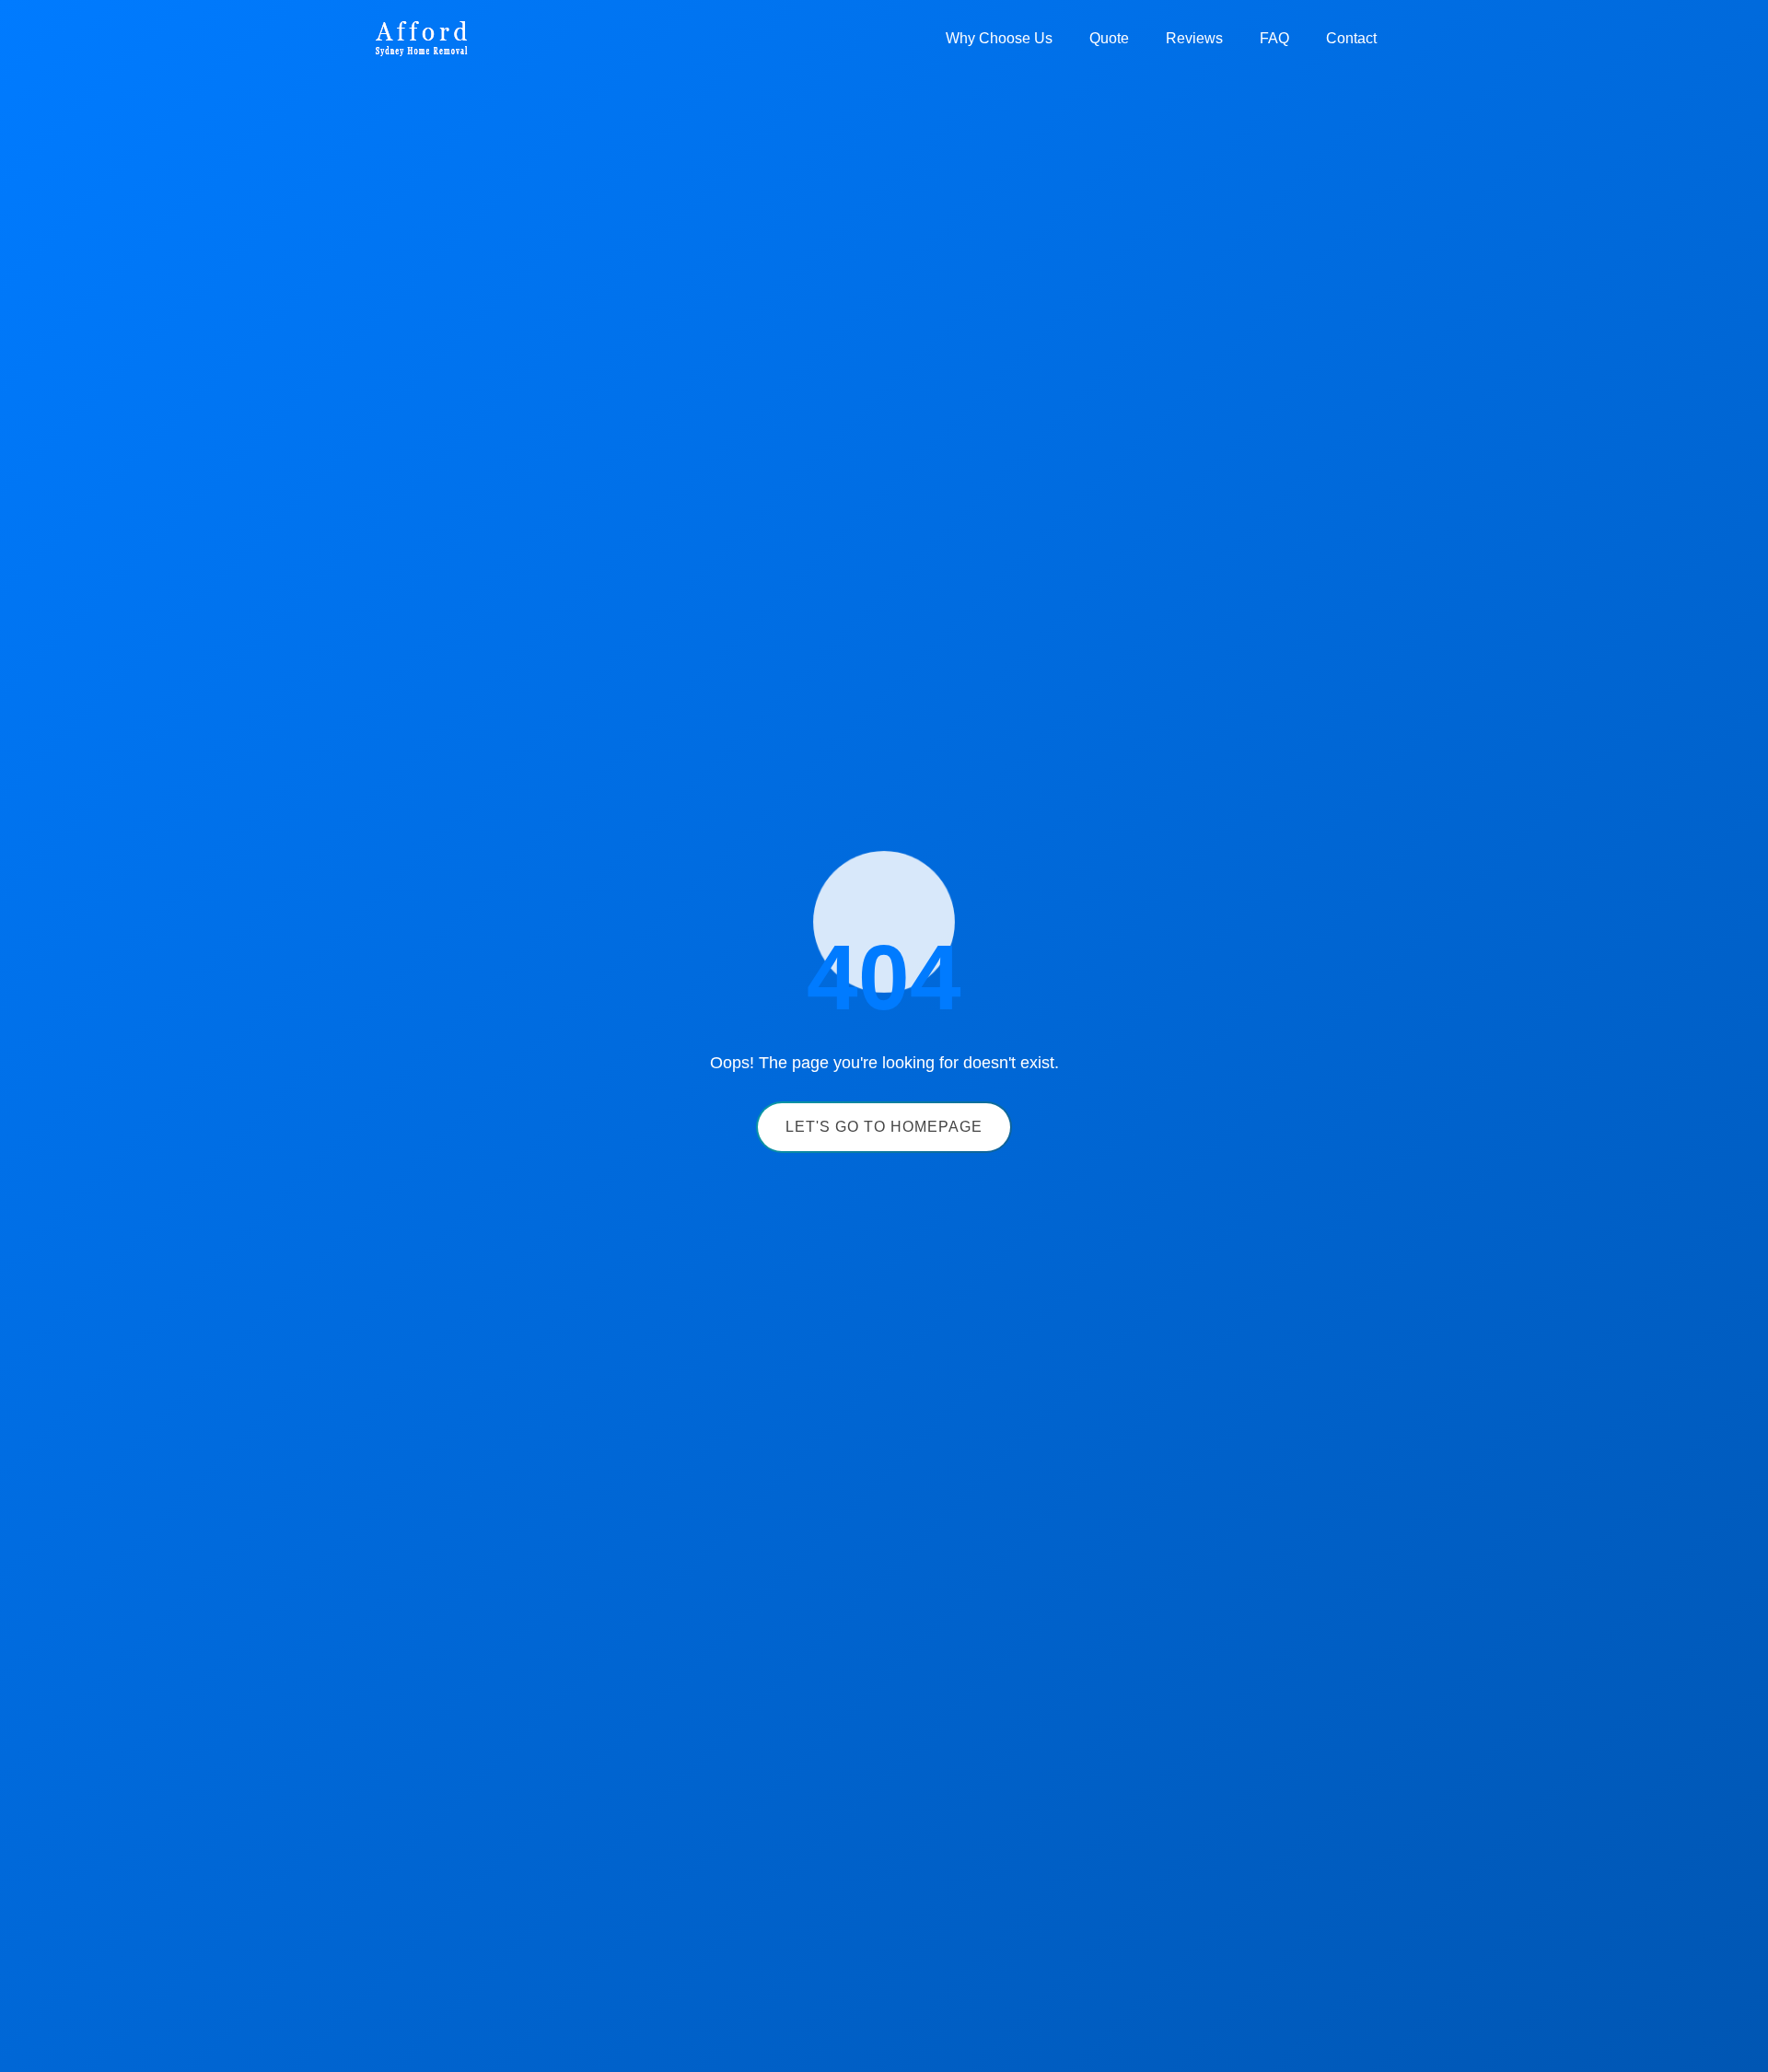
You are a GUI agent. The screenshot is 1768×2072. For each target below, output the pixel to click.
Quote (1109, 38)
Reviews (1194, 38)
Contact (1351, 38)
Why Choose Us (999, 38)
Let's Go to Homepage (884, 1127)
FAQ (1274, 38)
